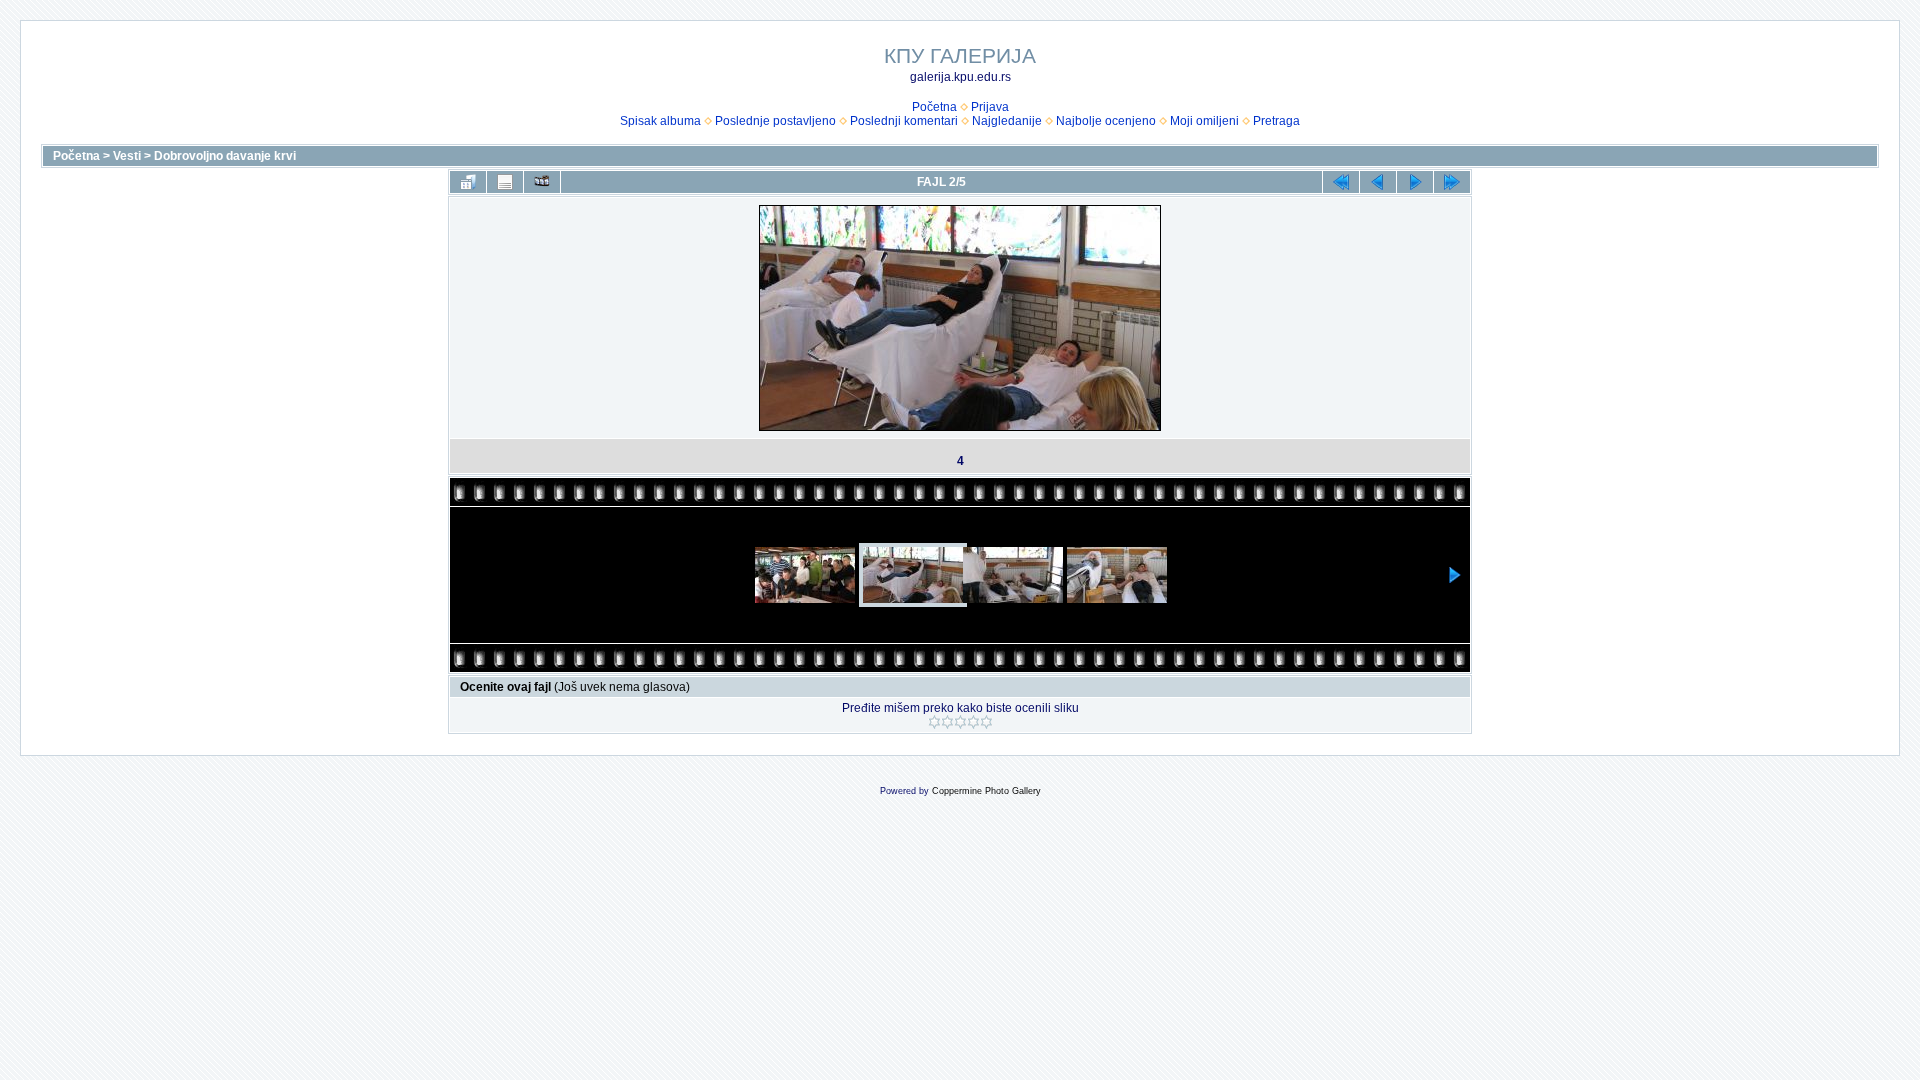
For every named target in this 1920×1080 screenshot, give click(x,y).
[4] (973, 722)
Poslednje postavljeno (775, 121)
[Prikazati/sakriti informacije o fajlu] (505, 182)
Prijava (990, 107)
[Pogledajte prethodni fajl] (1378, 182)
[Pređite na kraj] (1452, 182)
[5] (986, 722)
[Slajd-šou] (542, 182)
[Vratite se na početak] (1341, 182)
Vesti (127, 156)
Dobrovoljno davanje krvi (225, 156)
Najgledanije (1007, 121)
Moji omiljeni (1204, 121)
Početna (934, 107)
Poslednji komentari (904, 121)
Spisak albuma (660, 121)
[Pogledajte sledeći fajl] (1415, 182)
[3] (960, 722)
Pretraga (1276, 121)
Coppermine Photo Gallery (986, 791)
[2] (947, 722)
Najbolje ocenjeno (1106, 121)
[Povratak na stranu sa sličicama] (468, 182)
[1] (934, 722)
